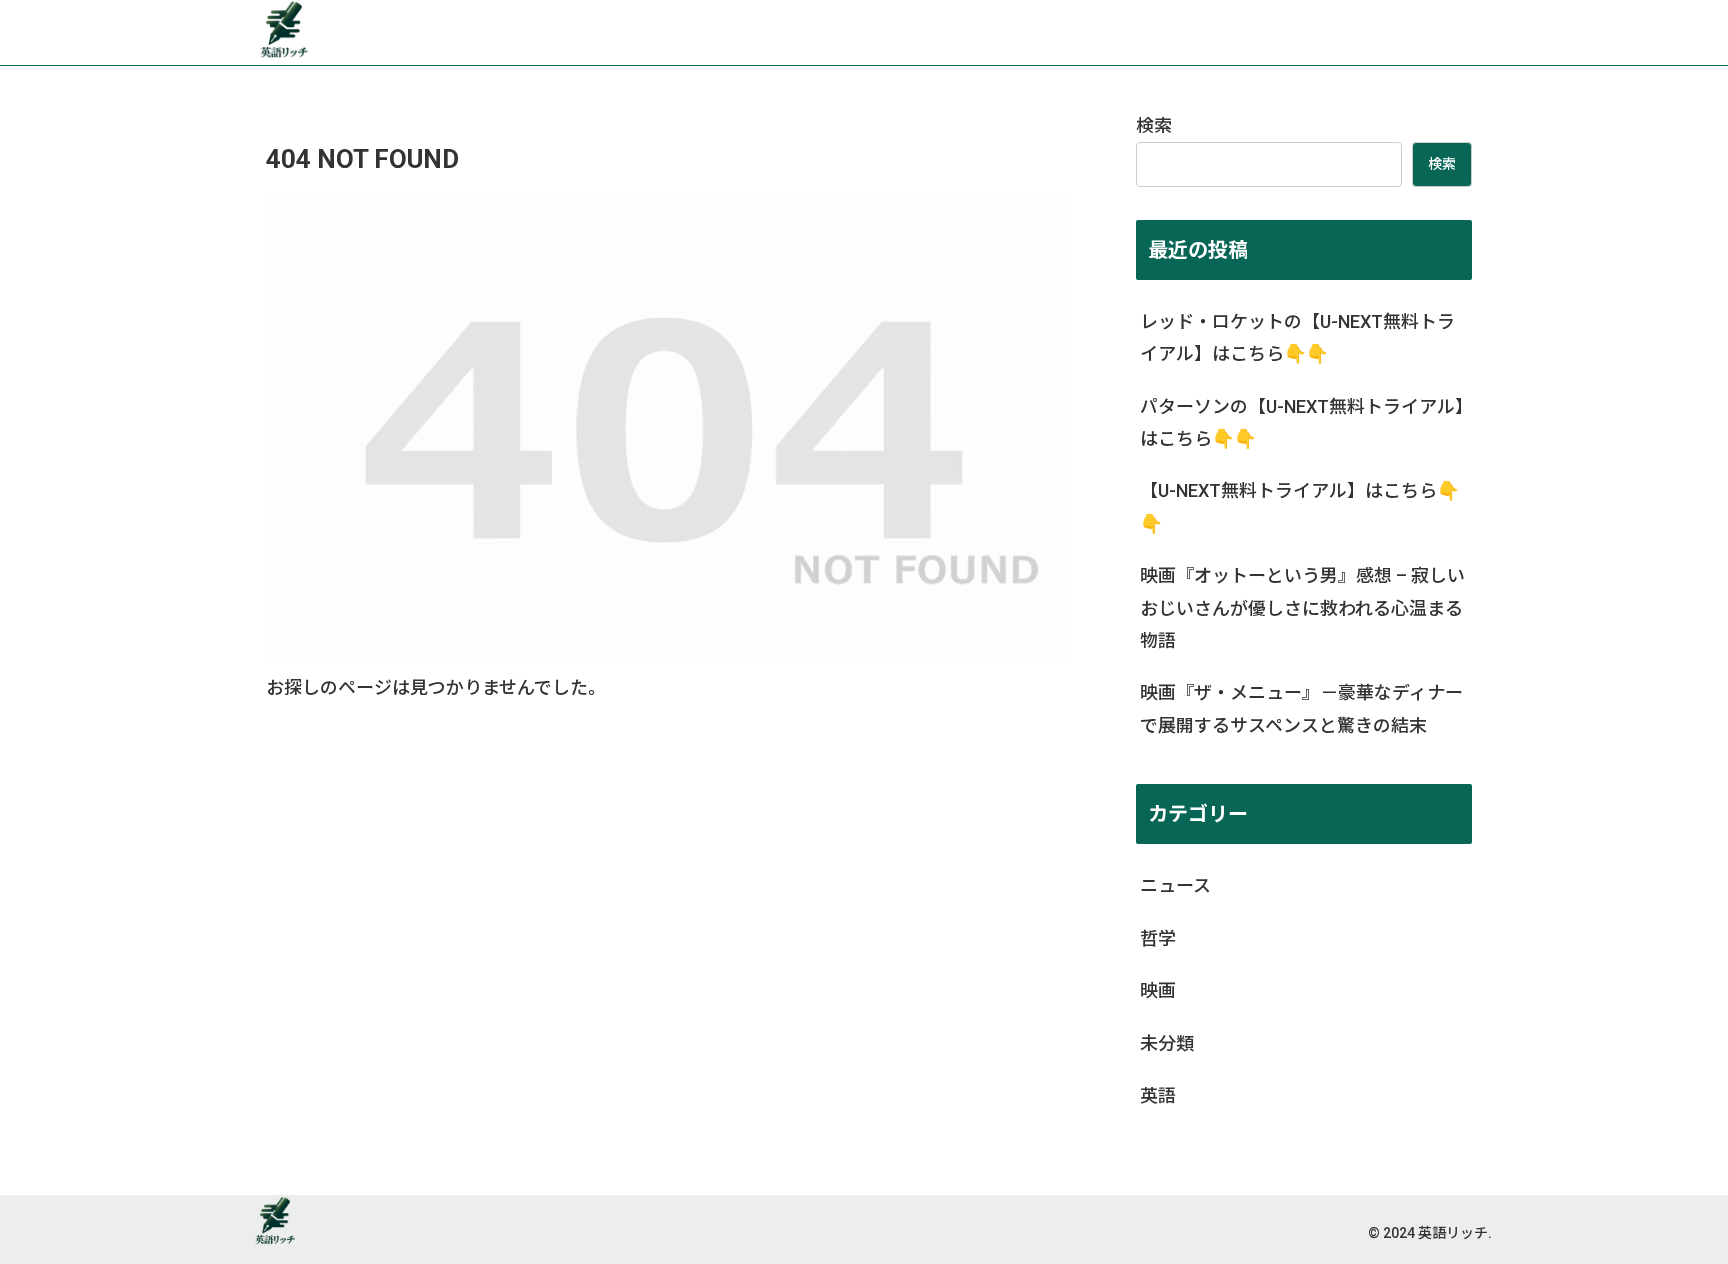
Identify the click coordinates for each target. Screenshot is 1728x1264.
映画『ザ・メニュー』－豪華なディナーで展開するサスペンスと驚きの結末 (1301, 708)
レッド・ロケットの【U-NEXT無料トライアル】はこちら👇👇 (1297, 337)
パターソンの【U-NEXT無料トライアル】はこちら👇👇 (1302, 422)
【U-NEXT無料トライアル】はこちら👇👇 (1299, 506)
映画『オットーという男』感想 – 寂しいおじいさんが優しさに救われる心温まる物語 (1302, 608)
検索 (1154, 125)
